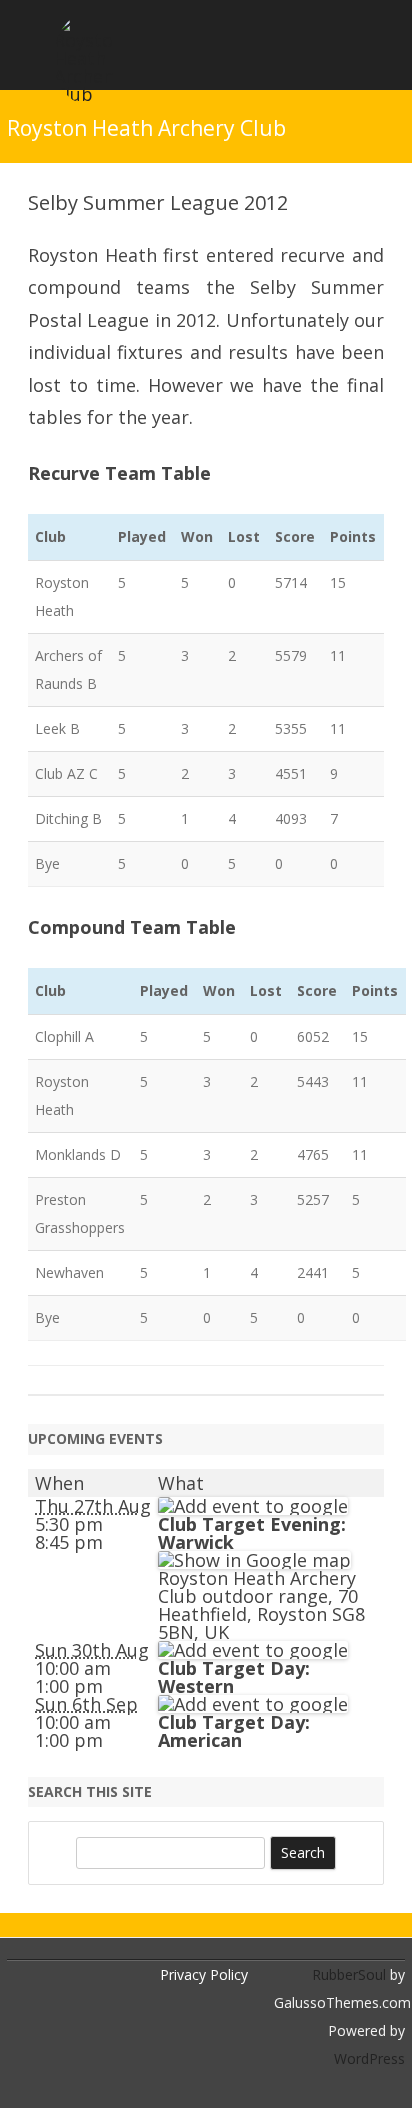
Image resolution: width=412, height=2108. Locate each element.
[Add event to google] (253, 1506)
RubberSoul (349, 1974)
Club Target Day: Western (234, 1677)
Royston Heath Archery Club (146, 128)
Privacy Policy (204, 1974)
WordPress (369, 2058)
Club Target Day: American (234, 1731)
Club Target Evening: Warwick (252, 1533)
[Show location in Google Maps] (254, 1560)
